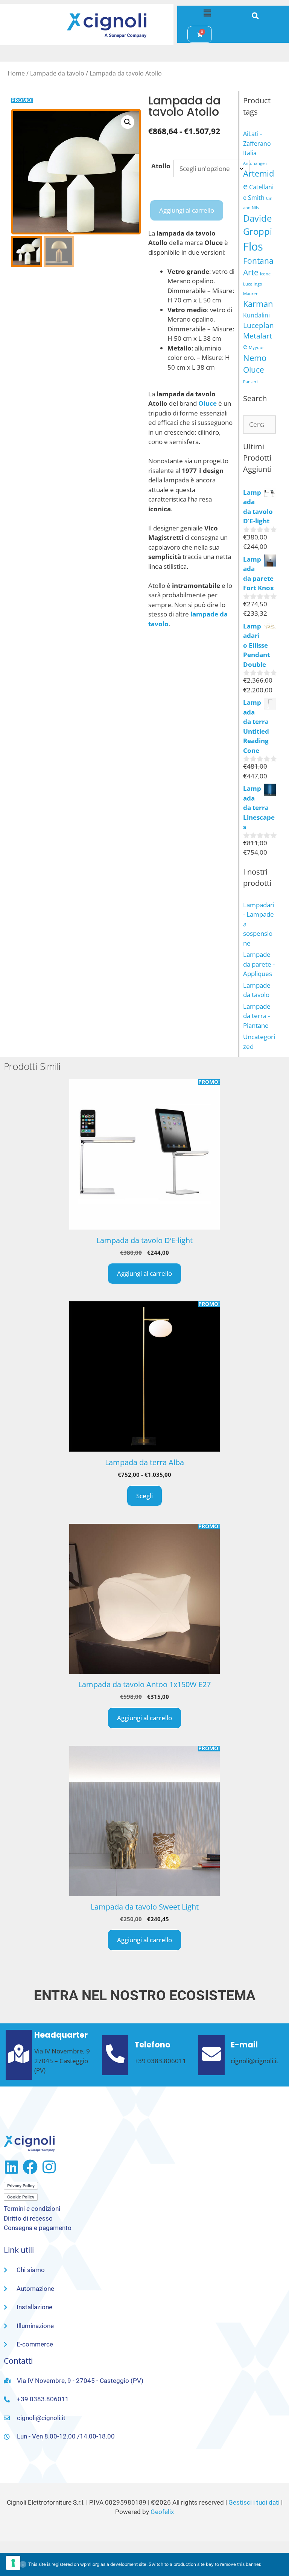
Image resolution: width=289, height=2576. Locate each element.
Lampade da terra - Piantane (257, 1016)
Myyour (256, 347)
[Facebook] (30, 2167)
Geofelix (162, 2512)
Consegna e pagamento (38, 2228)
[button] (207, 13)
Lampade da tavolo (57, 73)
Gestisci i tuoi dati (254, 2502)
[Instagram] (49, 2167)
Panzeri (250, 382)
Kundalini (256, 315)
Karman (258, 304)
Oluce (254, 370)
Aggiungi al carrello (187, 210)
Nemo (255, 358)
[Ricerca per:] (259, 424)
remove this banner (240, 2564)
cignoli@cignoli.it (255, 2061)
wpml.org (90, 2564)
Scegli (144, 1496)
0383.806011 (167, 2061)
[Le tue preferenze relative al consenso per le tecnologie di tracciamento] (13, 2563)
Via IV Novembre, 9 (62, 2051)
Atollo (161, 166)
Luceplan (259, 325)
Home (16, 73)
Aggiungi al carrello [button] (144, 1273)
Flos (253, 246)
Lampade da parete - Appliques (259, 964)
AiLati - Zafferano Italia (257, 143)
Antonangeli (255, 163)
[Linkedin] (11, 2167)
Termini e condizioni (32, 2209)
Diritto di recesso (28, 2218)
